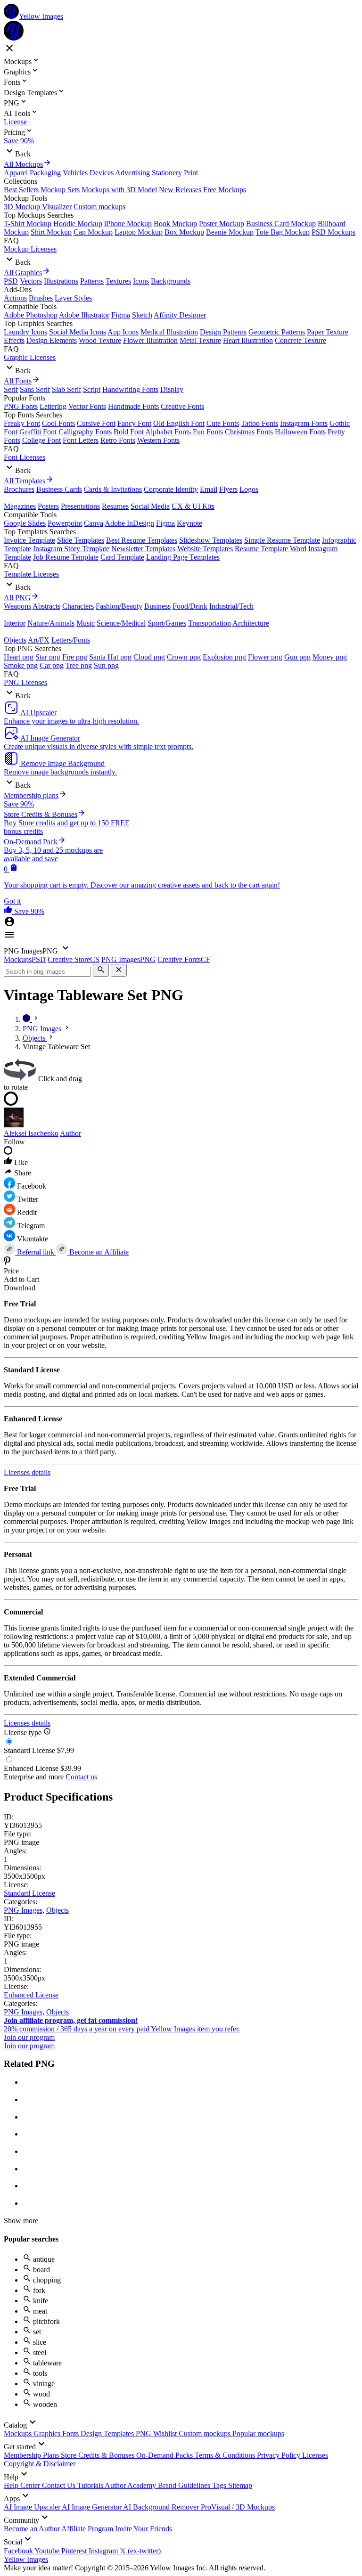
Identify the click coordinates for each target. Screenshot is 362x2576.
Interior (15, 623)
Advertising (132, 173)
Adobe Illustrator (84, 315)
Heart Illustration (248, 340)
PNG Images (23, 1910)
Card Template (122, 557)
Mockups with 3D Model (119, 190)
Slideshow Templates (211, 540)
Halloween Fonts (300, 432)
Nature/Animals (51, 623)
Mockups (19, 2433)
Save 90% (19, 141)
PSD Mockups (333, 232)
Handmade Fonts (133, 406)
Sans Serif (35, 389)
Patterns (92, 281)
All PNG (17, 598)
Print (191, 173)
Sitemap (240, 2485)
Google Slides (25, 523)
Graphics (48, 2433)
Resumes (115, 506)
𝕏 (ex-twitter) (140, 2551)
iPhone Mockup (128, 224)
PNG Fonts (21, 406)
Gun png (297, 657)
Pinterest (75, 2551)
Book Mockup (175, 224)
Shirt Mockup (51, 232)
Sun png (106, 665)
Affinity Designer (180, 315)
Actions (15, 298)
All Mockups (23, 164)
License (15, 122)
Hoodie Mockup (78, 224)
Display (172, 389)
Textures (118, 281)
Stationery (167, 173)
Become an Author (33, 2529)
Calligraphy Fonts (85, 432)
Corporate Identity (171, 489)
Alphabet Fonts (168, 432)
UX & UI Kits (193, 506)
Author (70, 1133)
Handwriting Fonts (130, 389)
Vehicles (75, 173)
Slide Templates (81, 540)
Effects (14, 340)
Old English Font (179, 423)
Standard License (29, 1893)
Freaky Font (22, 423)
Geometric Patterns (277, 332)
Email (209, 489)
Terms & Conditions (226, 2455)
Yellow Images (26, 2559)
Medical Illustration (169, 332)
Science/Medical (121, 623)
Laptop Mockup (139, 232)
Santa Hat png (110, 657)
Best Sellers (21, 190)
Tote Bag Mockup (283, 232)
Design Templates (108, 2433)
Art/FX (39, 640)
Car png (52, 665)
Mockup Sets (60, 190)
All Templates (25, 481)
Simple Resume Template (282, 540)
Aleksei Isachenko (31, 1133)
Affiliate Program (88, 2529)
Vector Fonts (87, 406)
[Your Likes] (9, 911)
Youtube (48, 2551)
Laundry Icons (25, 332)
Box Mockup (184, 232)
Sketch (142, 315)
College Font (41, 440)
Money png (330, 657)
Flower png (265, 657)
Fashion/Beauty (119, 606)
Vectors (31, 281)
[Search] (101, 970)
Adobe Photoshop (31, 315)
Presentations (80, 506)
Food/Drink (190, 606)
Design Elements (52, 340)
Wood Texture (100, 340)
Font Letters (81, 440)
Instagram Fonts (304, 423)
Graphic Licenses (30, 357)
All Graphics (23, 273)
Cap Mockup (93, 232)
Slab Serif (66, 389)
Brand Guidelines (185, 2485)
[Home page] (27, 1019)
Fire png (75, 657)
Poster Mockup (222, 224)
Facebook (19, 2551)
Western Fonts (158, 440)
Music (86, 623)
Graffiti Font (38, 432)
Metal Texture (200, 340)
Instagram (104, 2551)
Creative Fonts (182, 406)
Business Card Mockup (281, 224)
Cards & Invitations (113, 489)
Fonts (71, 2433)
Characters (78, 606)
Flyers (228, 489)
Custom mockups (99, 207)
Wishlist (166, 2433)
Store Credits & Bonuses (99, 2455)
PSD (11, 281)
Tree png (79, 665)
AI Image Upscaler (33, 2507)
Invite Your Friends (144, 2529)
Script (92, 389)
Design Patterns (223, 332)
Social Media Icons (78, 332)
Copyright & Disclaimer (40, 2464)
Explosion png (224, 657)
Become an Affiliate (98, 1252)
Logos (249, 489)
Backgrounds (171, 281)
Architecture (251, 623)
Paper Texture (328, 332)
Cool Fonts (58, 423)
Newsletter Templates (143, 549)
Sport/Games (167, 623)
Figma (121, 315)
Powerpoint (65, 523)
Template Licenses (31, 574)
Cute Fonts (223, 423)
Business (157, 606)
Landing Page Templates (183, 557)
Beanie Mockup (230, 232)
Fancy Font (134, 423)
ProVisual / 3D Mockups (238, 2507)
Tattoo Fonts (259, 423)
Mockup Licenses (30, 249)
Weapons (17, 606)
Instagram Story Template (71, 549)
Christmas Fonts (249, 432)
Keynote (189, 523)
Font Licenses (25, 457)
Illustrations (61, 281)
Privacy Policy (280, 2455)
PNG (144, 2433)
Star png (48, 657)
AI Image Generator (92, 2507)
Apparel (16, 173)
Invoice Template (29, 540)
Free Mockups (225, 190)
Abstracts (46, 606)
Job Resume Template (66, 557)
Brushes (41, 298)
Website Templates (205, 549)
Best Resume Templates (142, 540)
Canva (94, 523)
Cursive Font (96, 423)
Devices (102, 173)
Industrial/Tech (231, 606)
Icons (141, 281)
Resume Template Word (271, 549)
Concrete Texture (300, 340)
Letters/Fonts (71, 640)
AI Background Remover (162, 2507)
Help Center (23, 2485)
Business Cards (59, 489)
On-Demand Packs (165, 2455)
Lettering (53, 406)
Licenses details (27, 1472)
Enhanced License (31, 1995)
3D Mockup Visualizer (38, 207)
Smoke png (21, 665)
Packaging (45, 173)
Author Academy (131, 2485)
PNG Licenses (25, 682)
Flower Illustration (150, 340)
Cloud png (149, 657)
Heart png (19, 657)
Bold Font (129, 432)
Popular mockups (258, 2433)
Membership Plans (32, 2455)
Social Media (150, 506)
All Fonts (18, 381)
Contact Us (60, 2485)
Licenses (315, 2455)
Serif (11, 389)
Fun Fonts (208, 432)
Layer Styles (73, 298)
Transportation (210, 623)
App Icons (123, 332)
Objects (15, 640)
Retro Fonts (118, 440)
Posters (48, 506)
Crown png (184, 657)
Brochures (19, 489)
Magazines (20, 506)
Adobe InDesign (129, 523)
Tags (220, 2485)
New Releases (180, 190)
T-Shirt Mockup (28, 224)
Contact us (81, 1777)
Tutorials (91, 2485)
